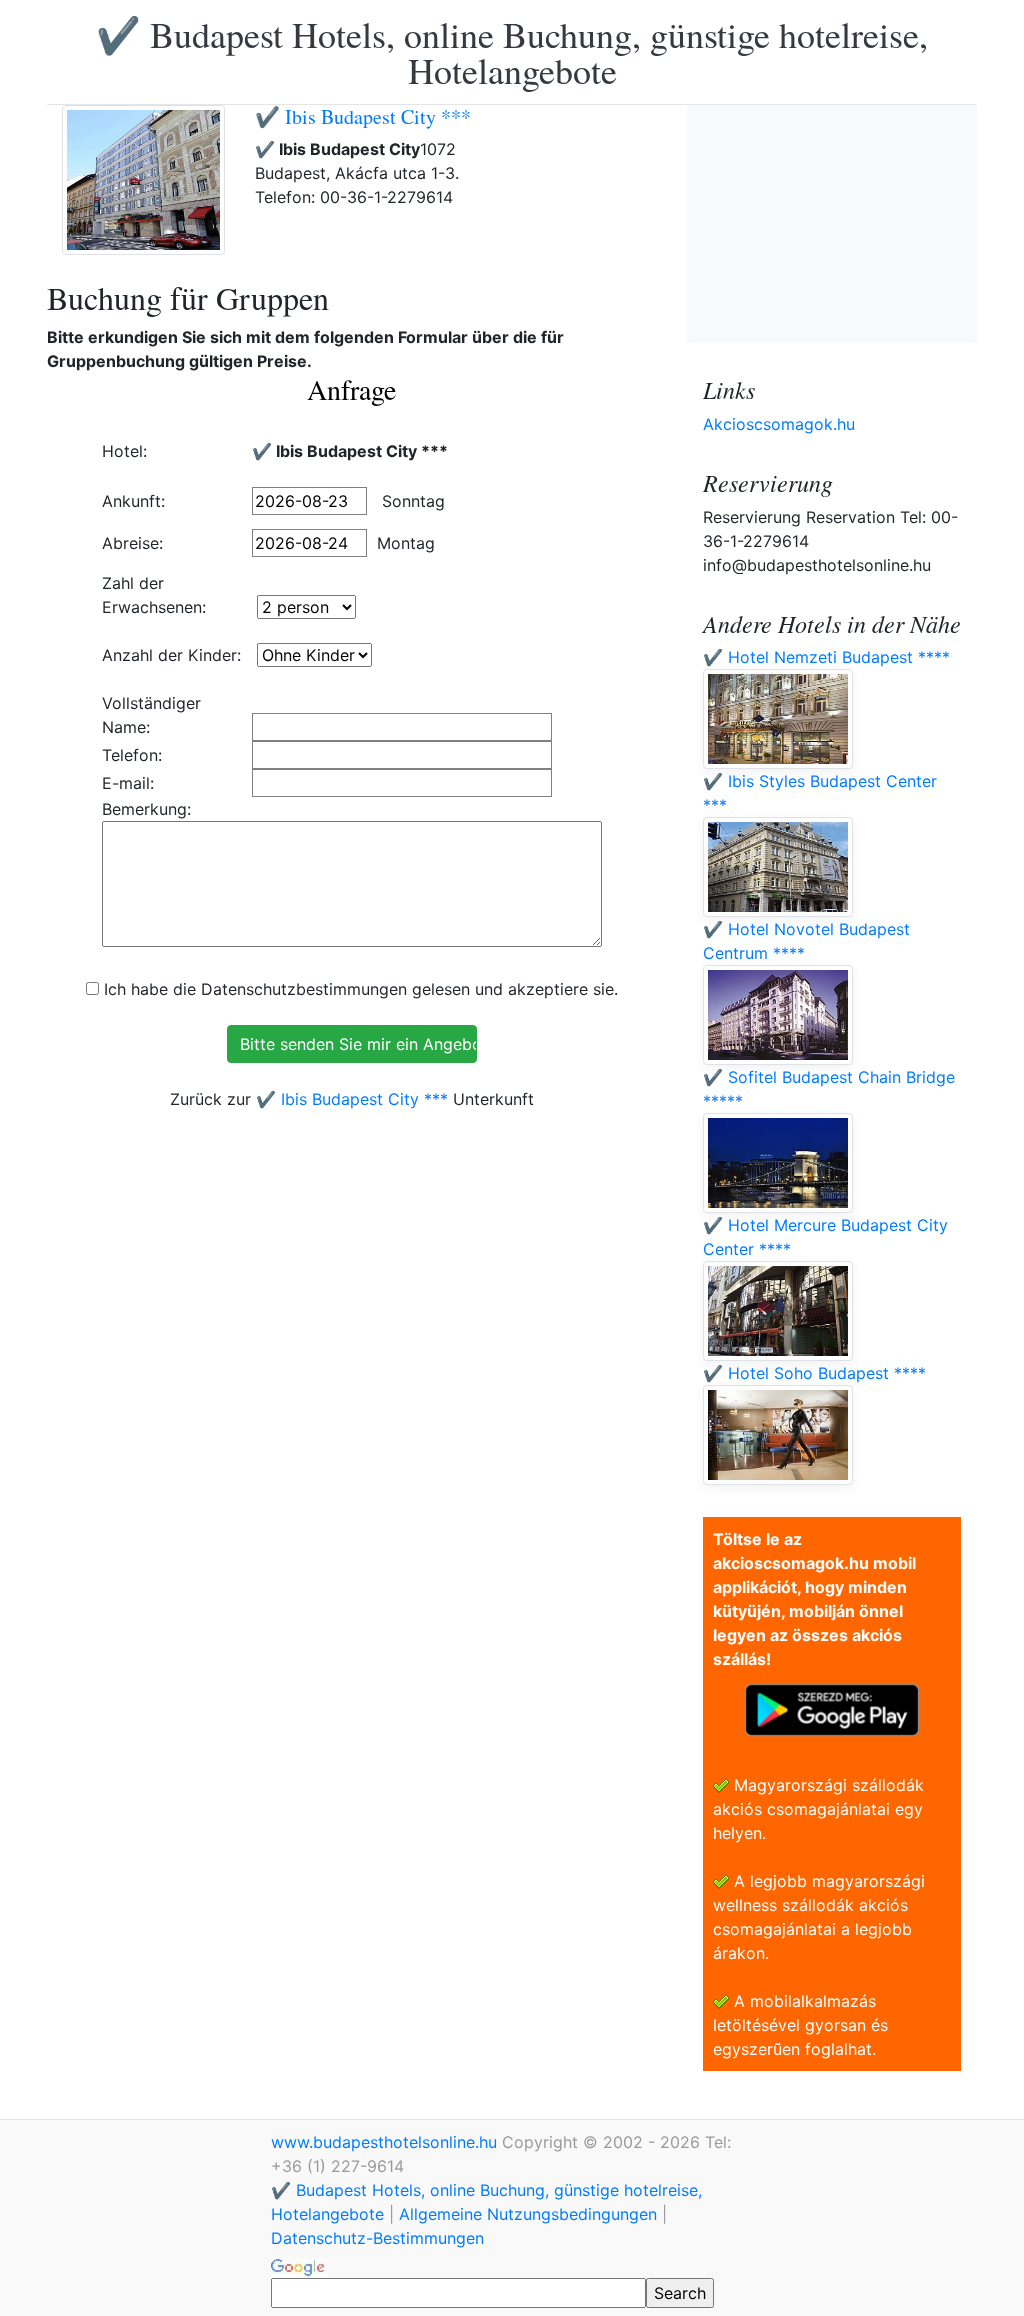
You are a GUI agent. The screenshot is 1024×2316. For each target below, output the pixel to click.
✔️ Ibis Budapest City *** (363, 116)
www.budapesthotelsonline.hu (386, 2142)
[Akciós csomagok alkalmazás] (832, 1708)
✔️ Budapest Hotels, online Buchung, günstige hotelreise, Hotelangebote (512, 52)
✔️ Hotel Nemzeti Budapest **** (826, 657)
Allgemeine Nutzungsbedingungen (528, 2214)
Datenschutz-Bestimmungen (377, 2238)
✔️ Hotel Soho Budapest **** (814, 1373)
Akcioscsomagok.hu (779, 424)
